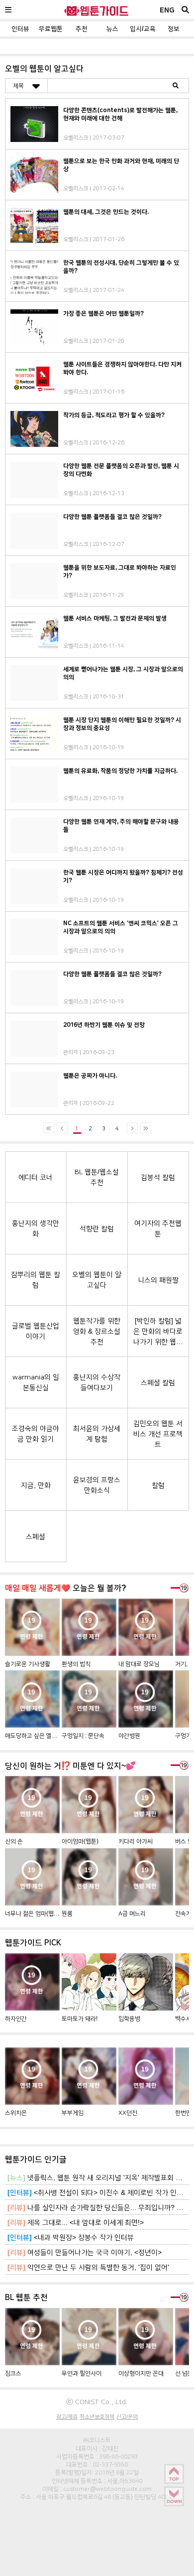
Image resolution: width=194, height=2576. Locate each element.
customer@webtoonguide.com (107, 2489)
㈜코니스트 (97, 2440)
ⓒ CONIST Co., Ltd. (97, 2402)
